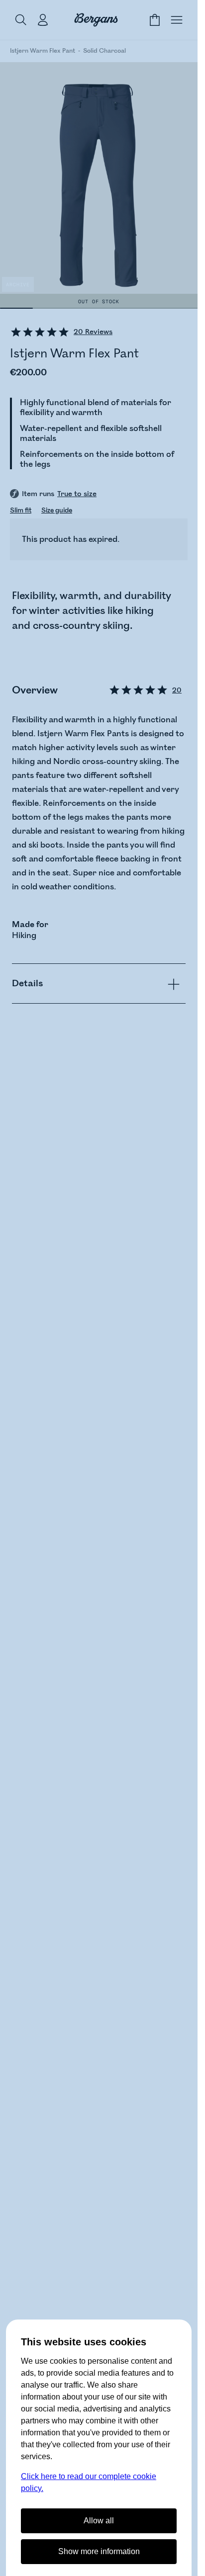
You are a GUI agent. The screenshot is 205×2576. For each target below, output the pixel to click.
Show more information (99, 2551)
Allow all (99, 2521)
